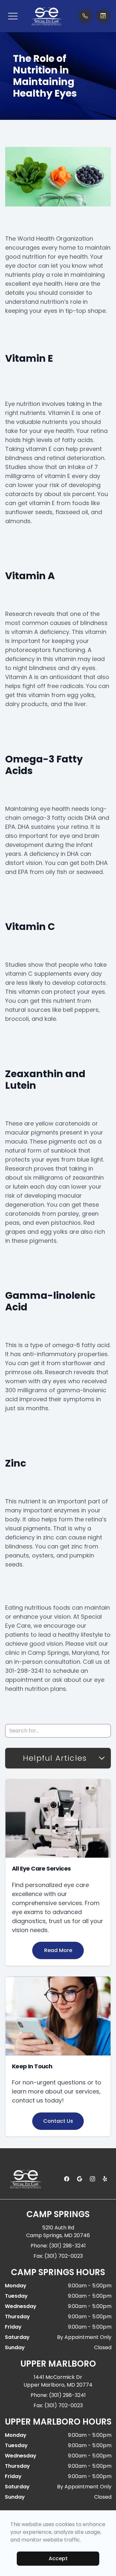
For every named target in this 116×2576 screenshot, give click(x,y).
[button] (13, 16)
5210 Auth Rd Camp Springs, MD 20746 (58, 2231)
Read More (58, 1950)
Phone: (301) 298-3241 (58, 2246)
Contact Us (58, 2121)
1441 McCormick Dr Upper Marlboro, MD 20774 (58, 2381)
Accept (58, 2558)
